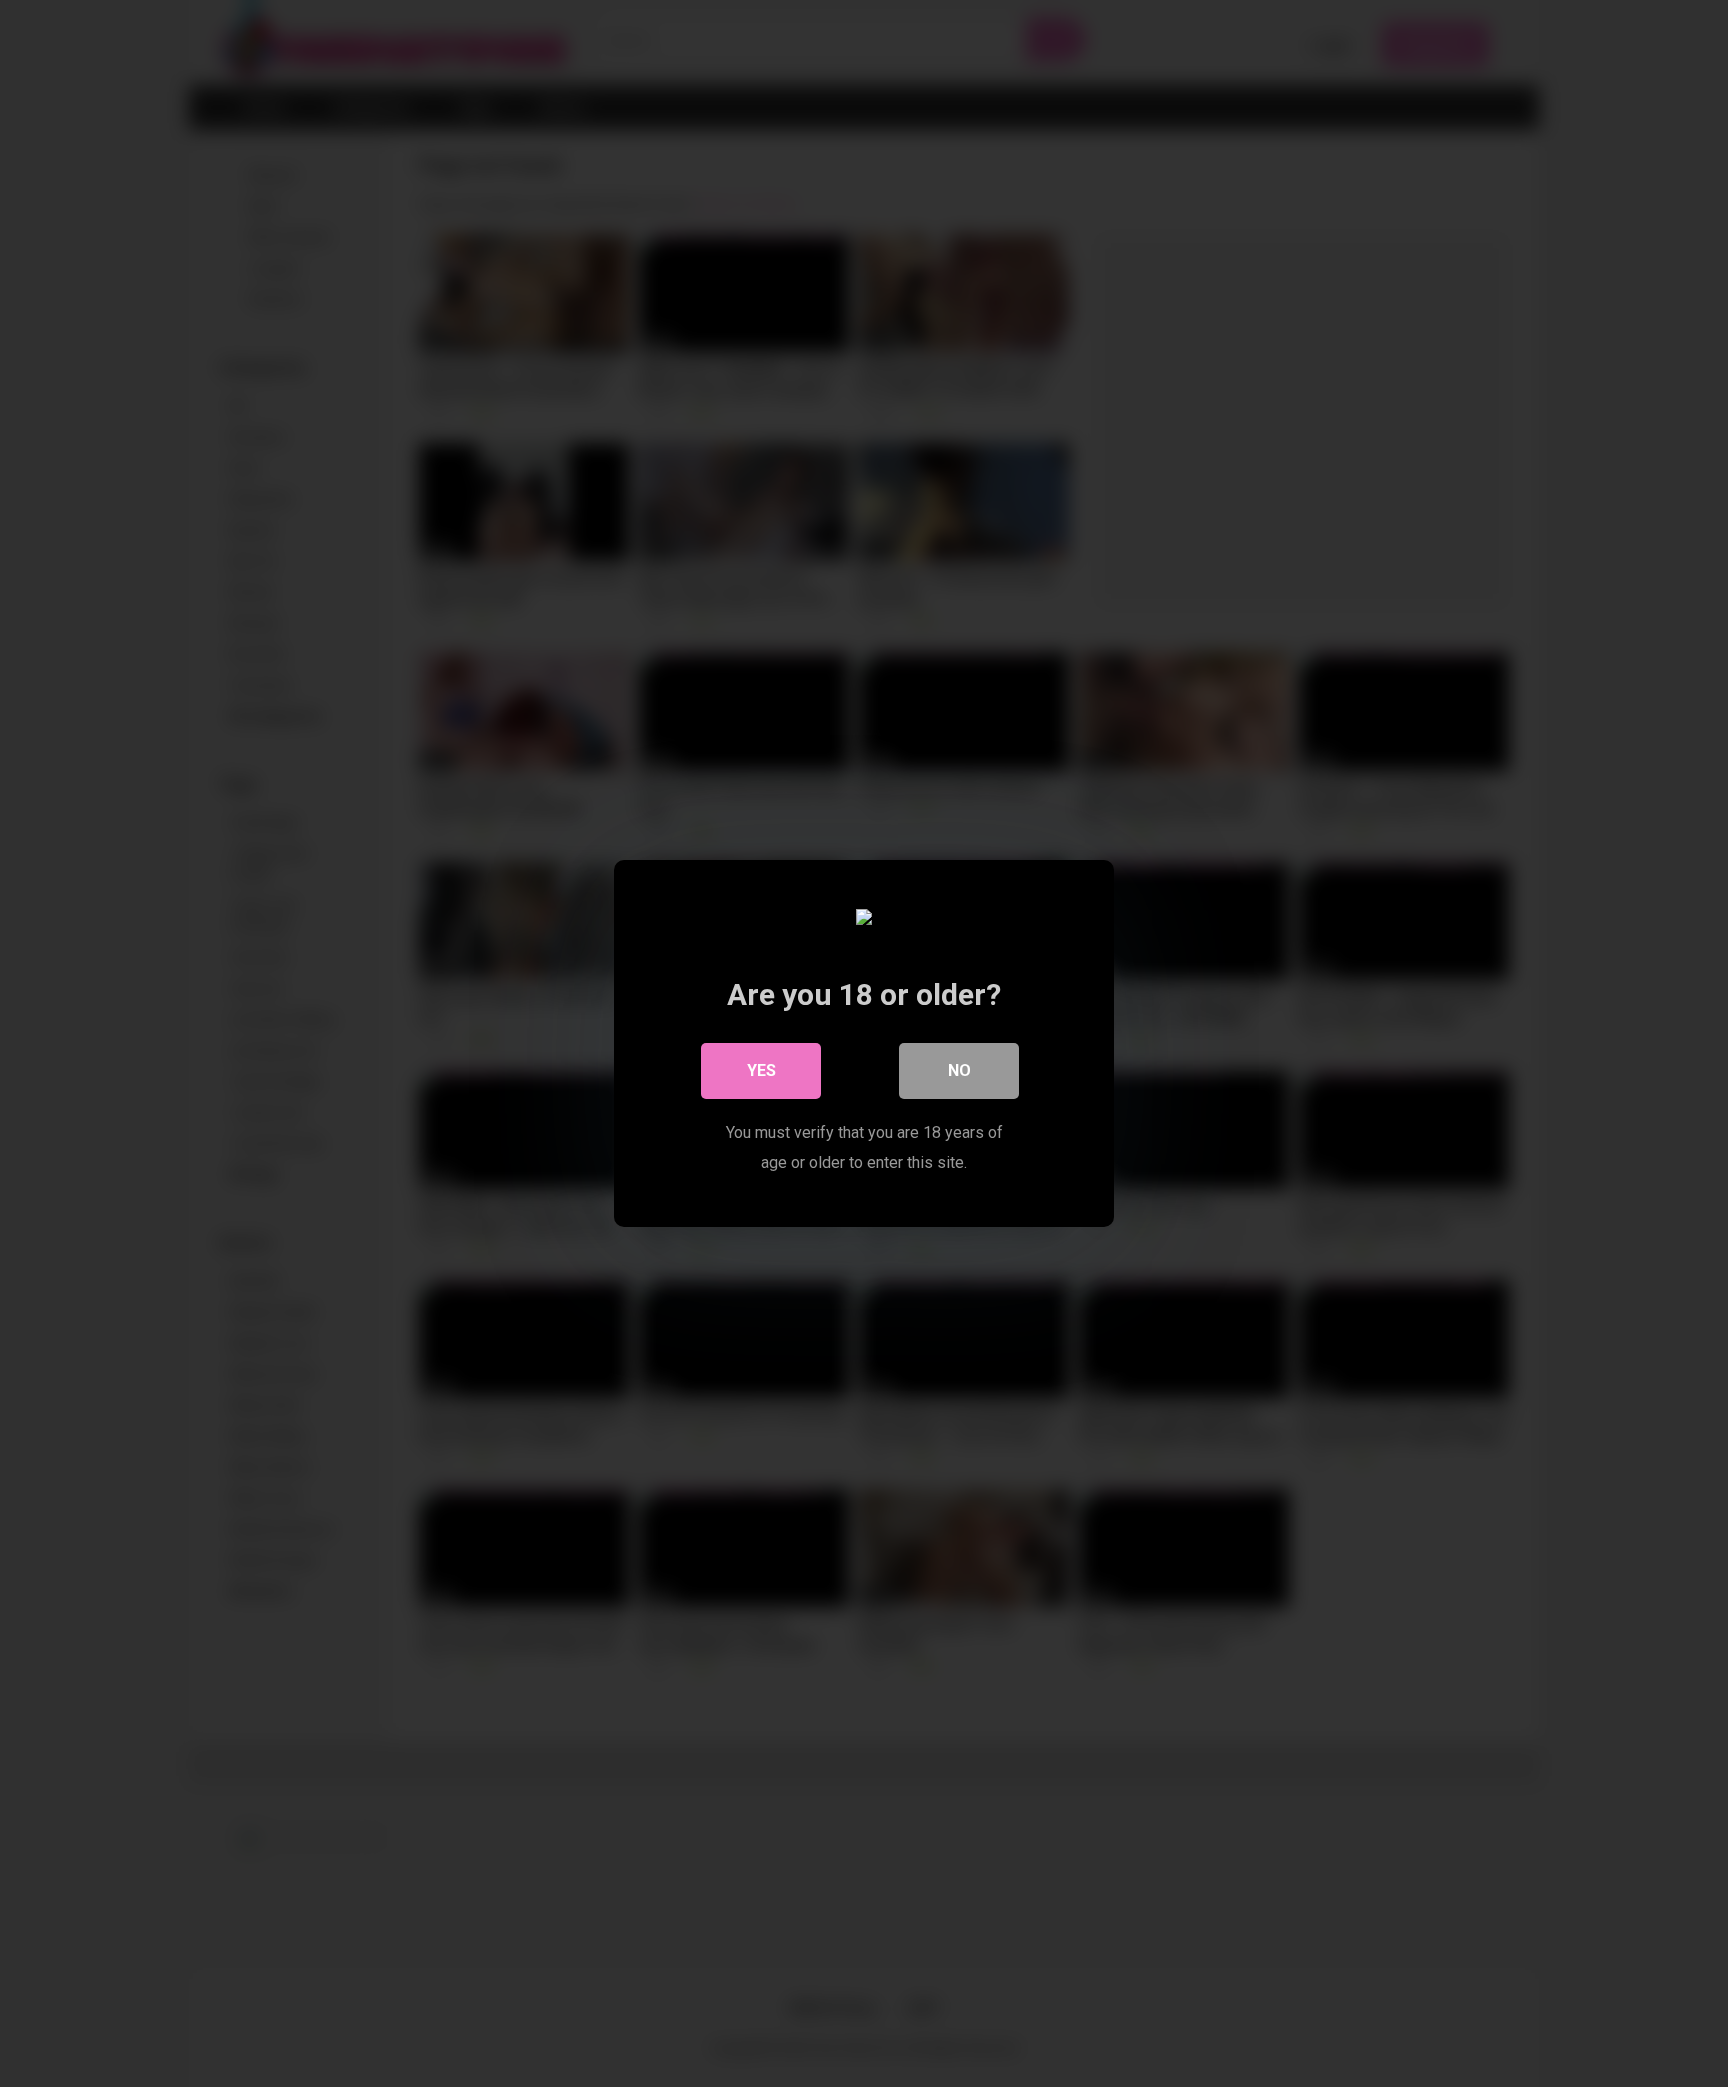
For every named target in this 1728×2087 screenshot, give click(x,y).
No (959, 1070)
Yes (761, 1070)
